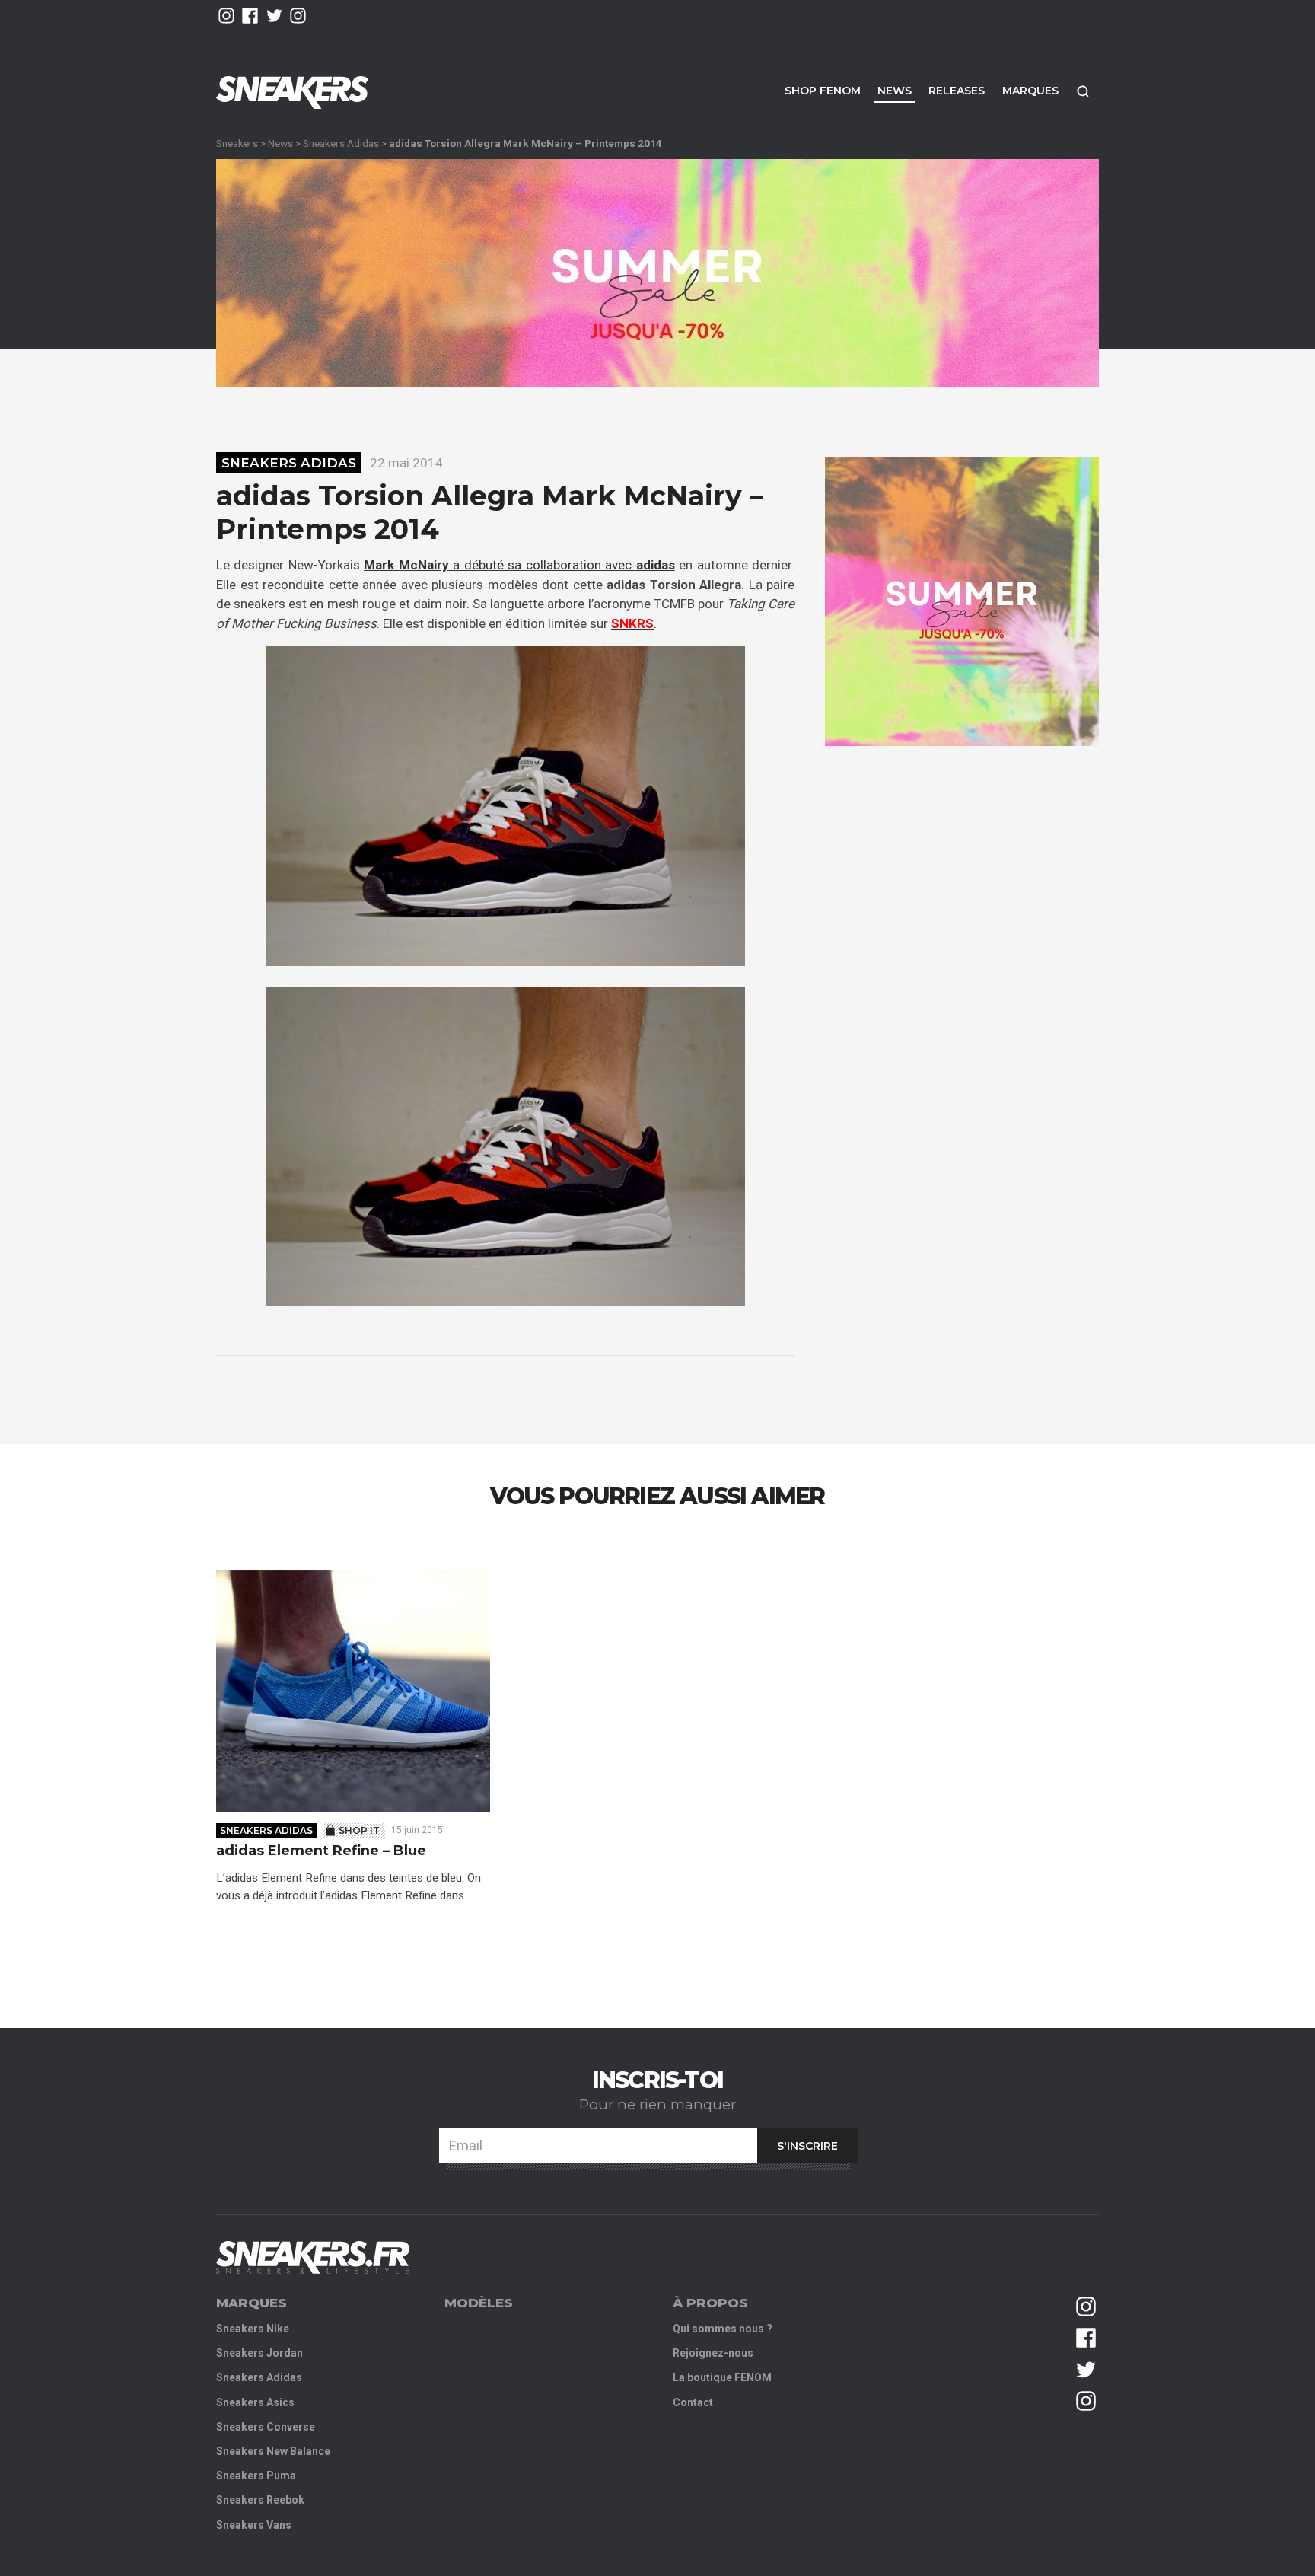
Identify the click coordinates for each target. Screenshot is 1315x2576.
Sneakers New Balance (273, 2451)
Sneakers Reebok (260, 2500)
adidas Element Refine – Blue (321, 1851)
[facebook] (250, 16)
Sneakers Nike (253, 2329)
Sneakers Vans (254, 2525)
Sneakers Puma (256, 2476)
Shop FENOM (823, 91)
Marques (1030, 91)
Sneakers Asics (255, 2402)
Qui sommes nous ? (723, 2329)
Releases (957, 91)
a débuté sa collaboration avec (519, 565)
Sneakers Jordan (259, 2353)
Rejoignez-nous (713, 2353)
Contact (693, 2402)
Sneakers (237, 143)
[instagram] (226, 16)
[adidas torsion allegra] (505, 806)
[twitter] (274, 16)
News (895, 91)
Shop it (359, 1830)
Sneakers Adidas (341, 143)
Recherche (1083, 91)
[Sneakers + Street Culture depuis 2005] (313, 2257)
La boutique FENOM (722, 2377)
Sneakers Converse (266, 2427)
